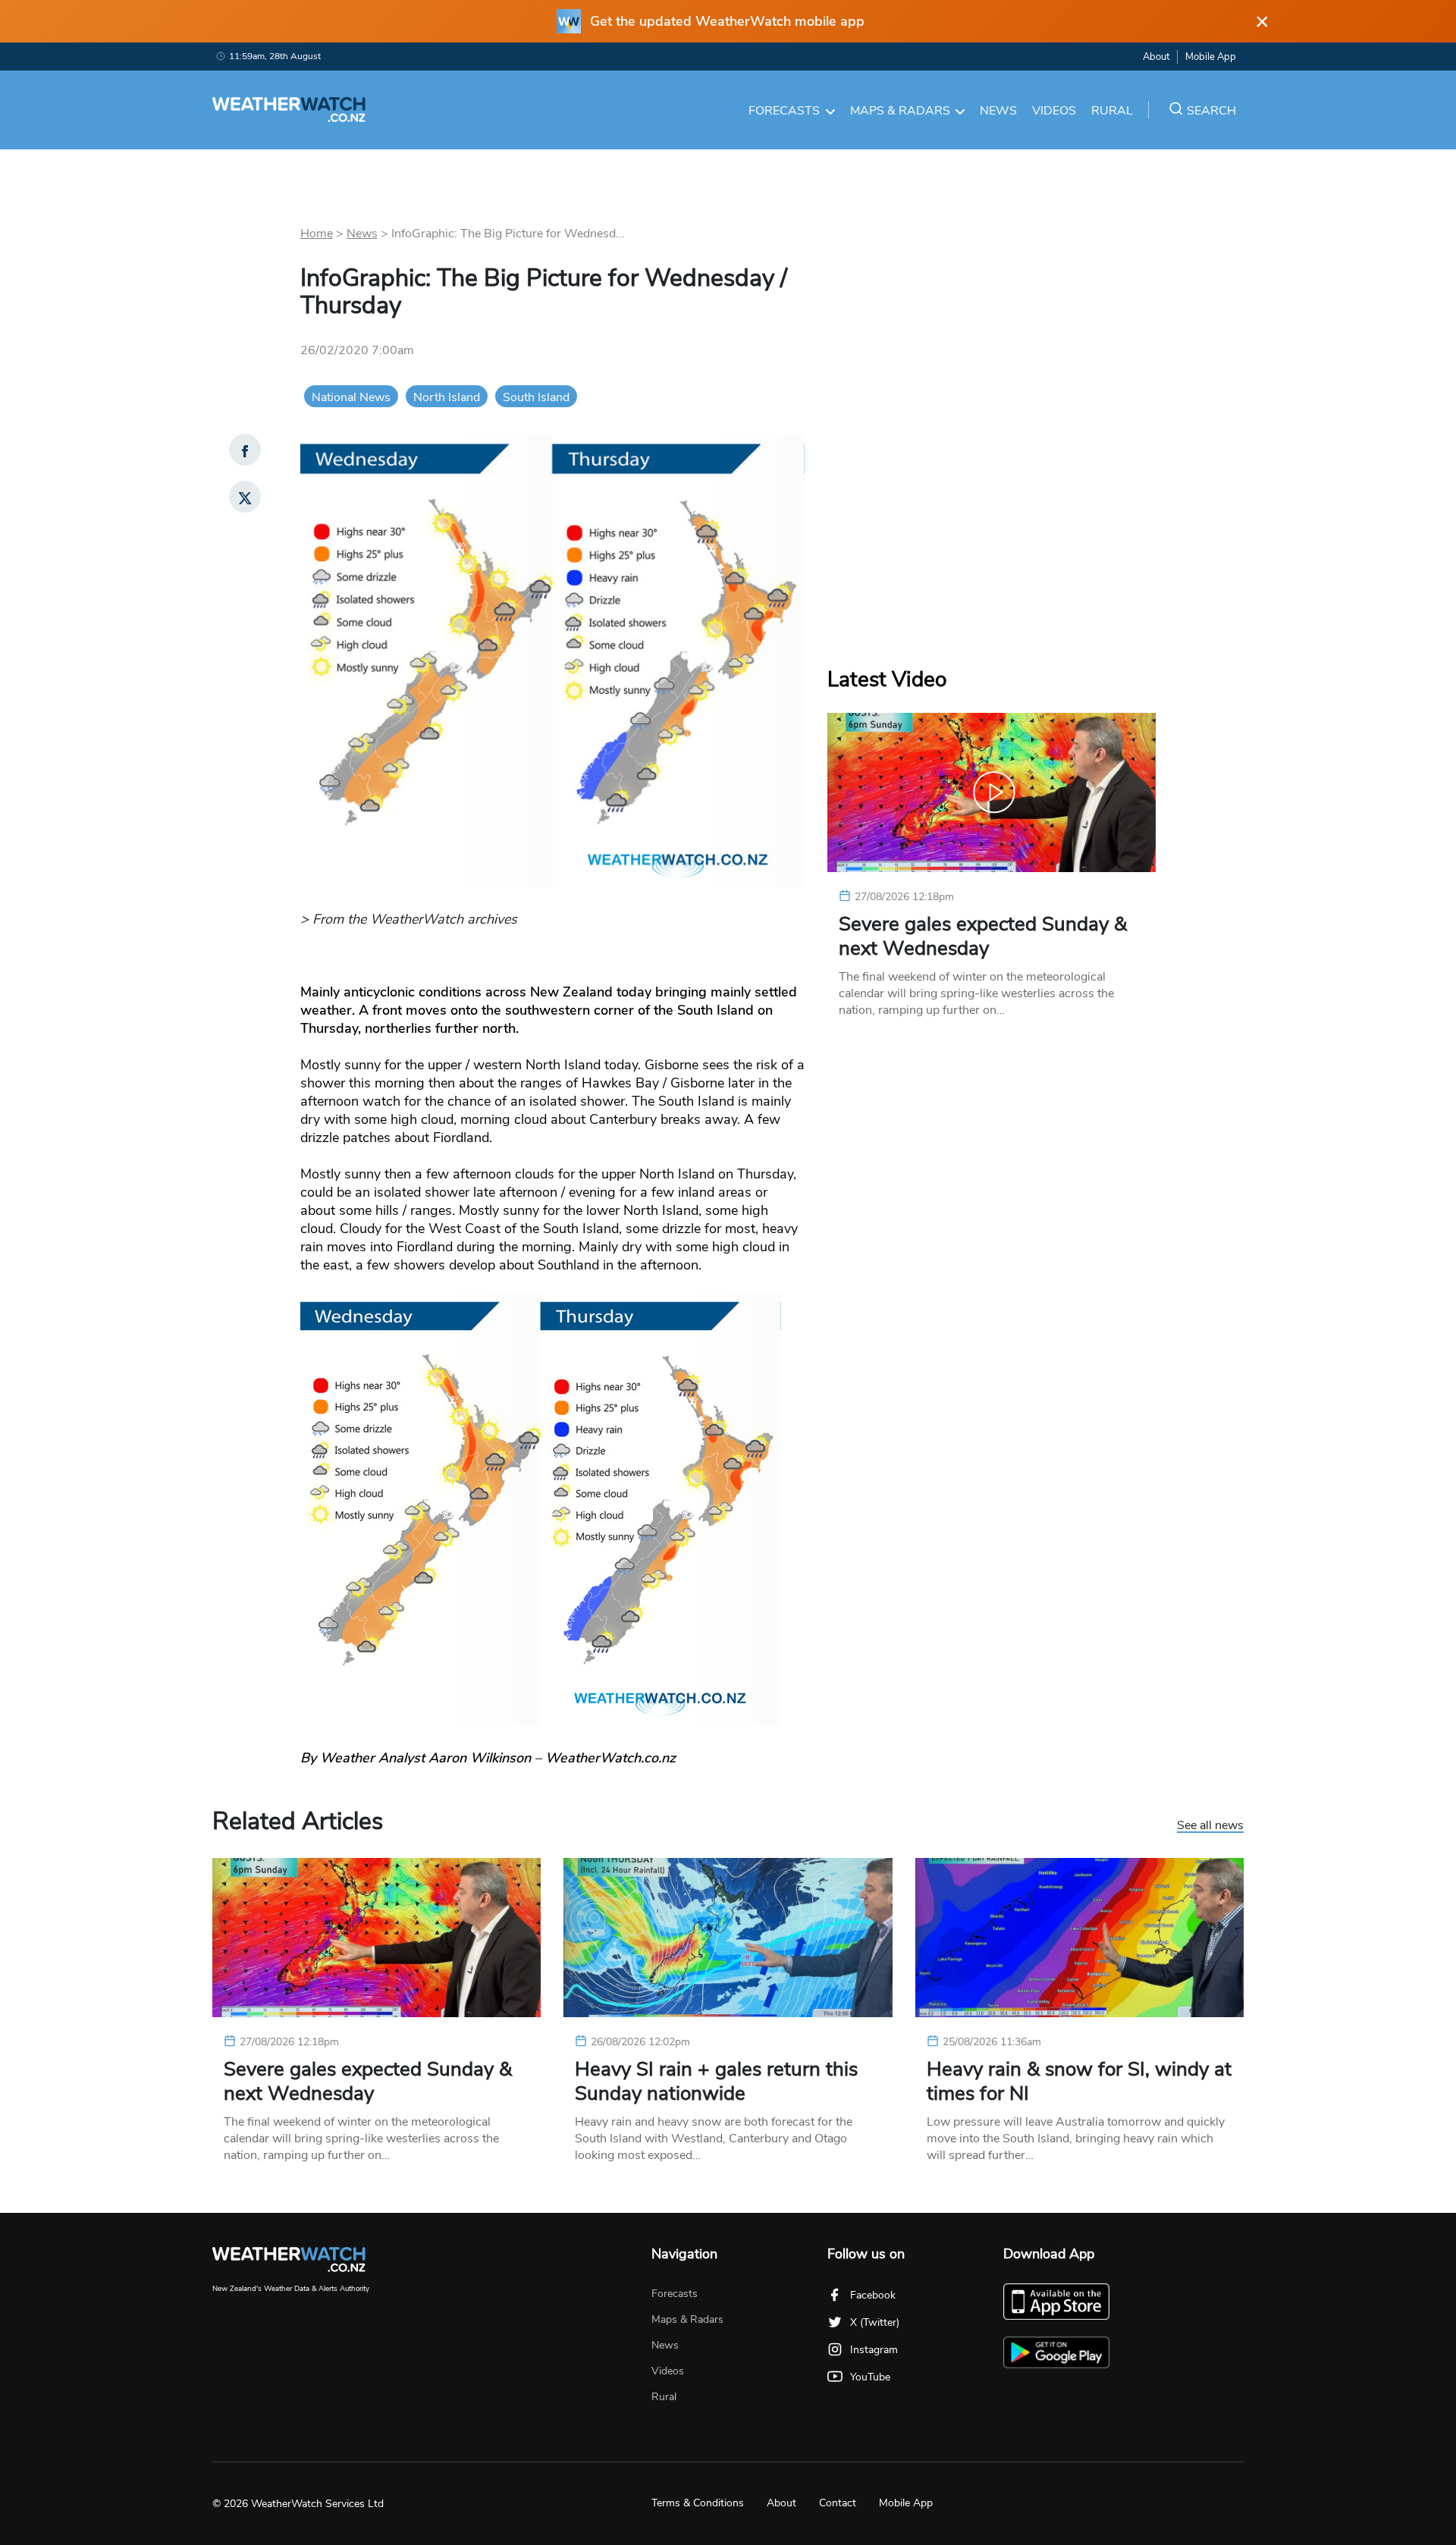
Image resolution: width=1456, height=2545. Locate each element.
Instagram (874, 2350)
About (1156, 57)
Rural (1112, 111)
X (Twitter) (875, 2322)
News (998, 111)
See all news (1210, 1826)
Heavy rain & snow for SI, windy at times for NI (1079, 2082)
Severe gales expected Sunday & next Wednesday (983, 937)
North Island (447, 397)
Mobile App (1211, 57)
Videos (1054, 111)
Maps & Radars (900, 111)
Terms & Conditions (698, 2503)
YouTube (870, 2377)
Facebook (873, 2295)
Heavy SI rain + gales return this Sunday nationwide (716, 2082)
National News (351, 397)
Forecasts (784, 111)
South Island (536, 397)
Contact (838, 2503)
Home (317, 234)
